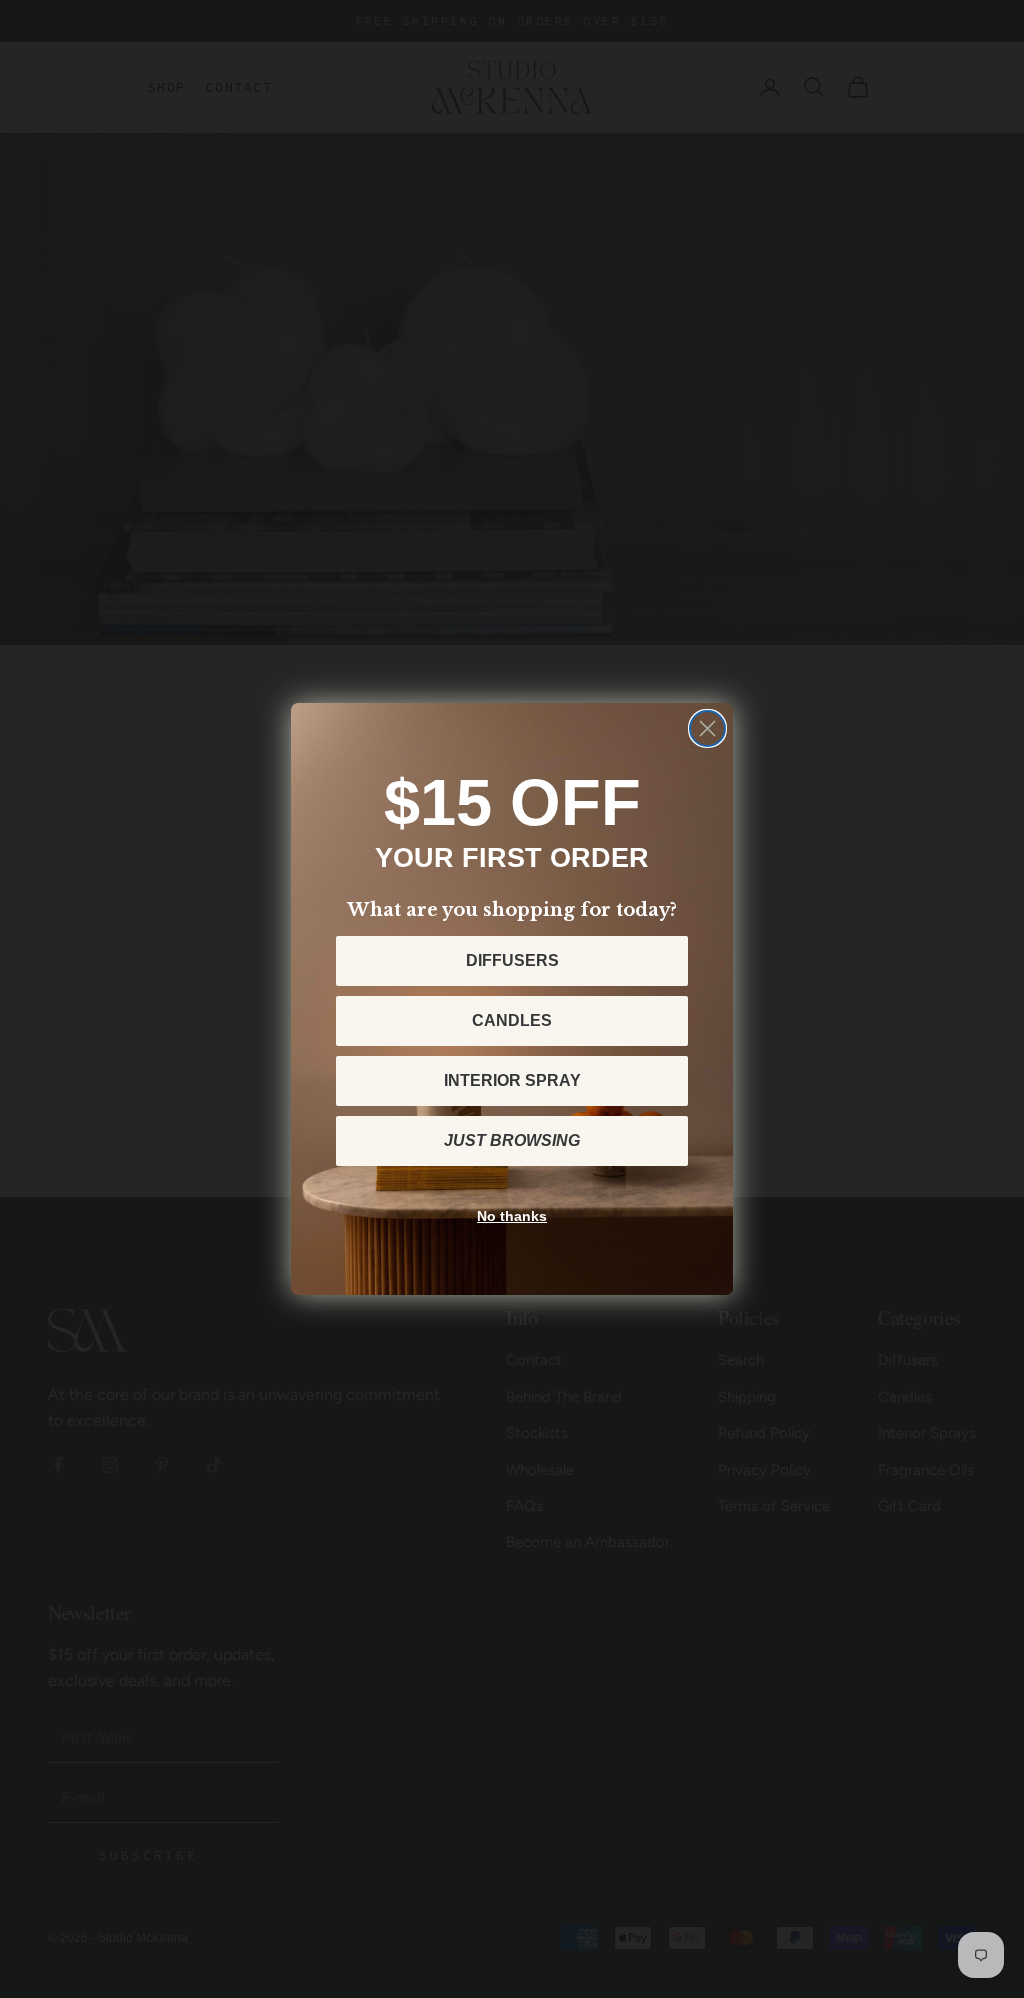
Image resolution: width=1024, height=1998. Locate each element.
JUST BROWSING (512, 1140)
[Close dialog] (707, 728)
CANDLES (512, 1020)
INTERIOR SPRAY (512, 1080)
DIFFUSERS (512, 960)
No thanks (512, 1216)
